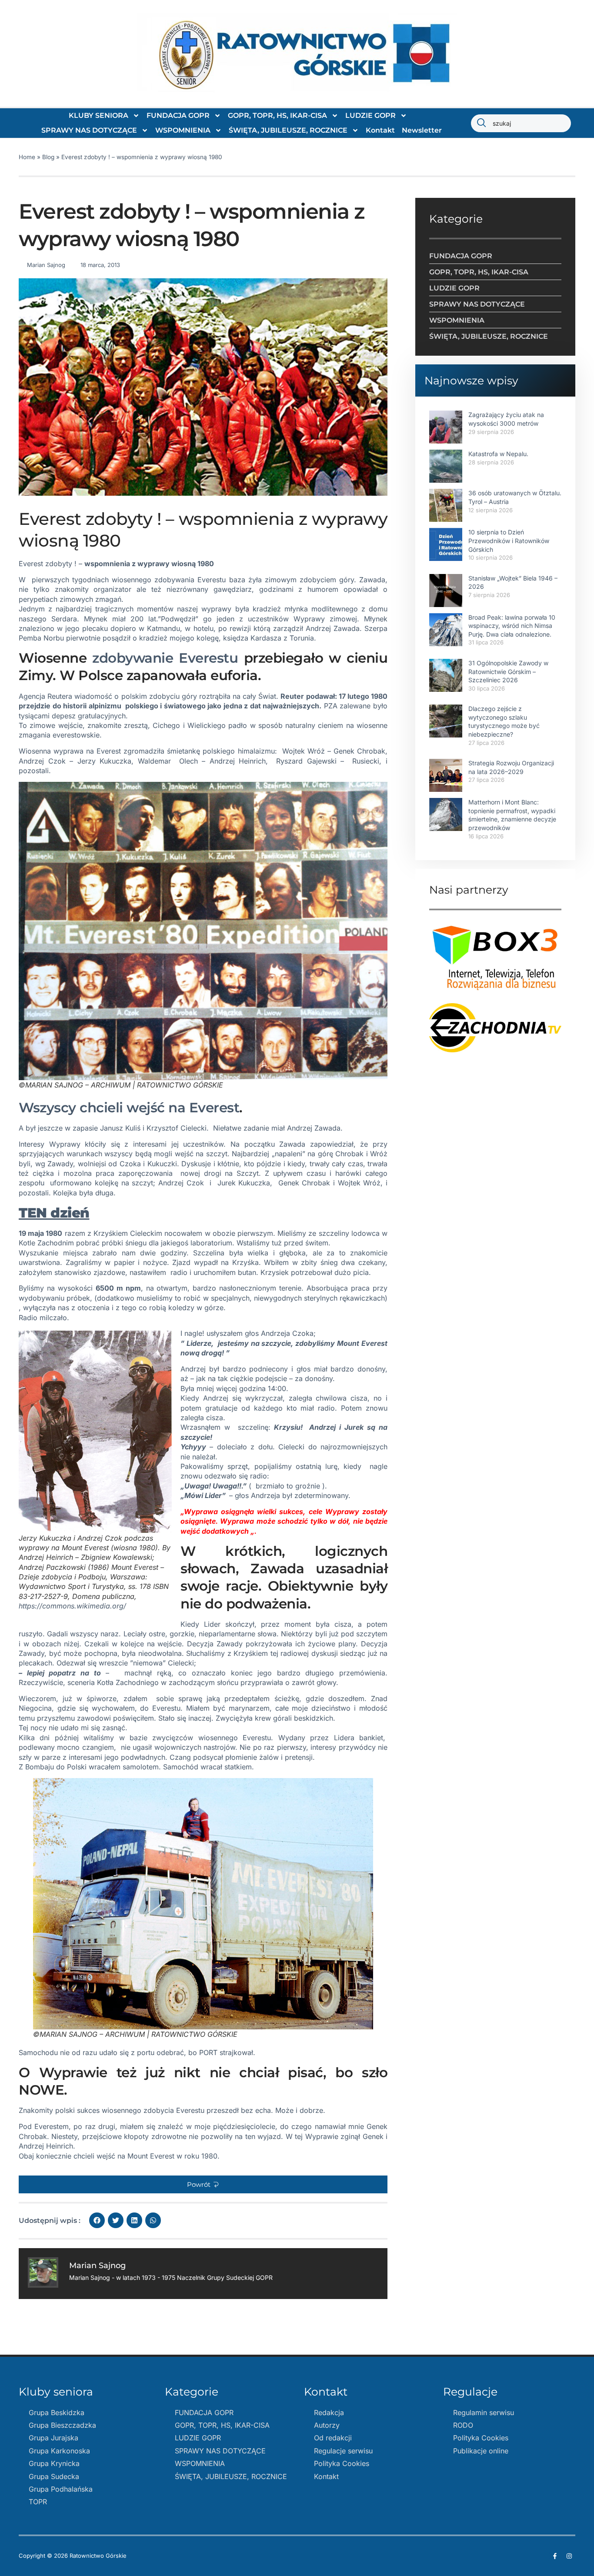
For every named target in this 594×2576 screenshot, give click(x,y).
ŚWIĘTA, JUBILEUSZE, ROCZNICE (288, 130)
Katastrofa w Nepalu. (498, 454)
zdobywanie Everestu (165, 658)
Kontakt (380, 130)
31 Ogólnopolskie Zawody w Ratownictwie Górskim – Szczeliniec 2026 (508, 671)
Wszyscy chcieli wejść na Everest (129, 1108)
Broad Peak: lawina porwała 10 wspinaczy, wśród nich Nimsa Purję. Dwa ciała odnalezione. (512, 626)
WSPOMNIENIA (183, 130)
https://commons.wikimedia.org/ (72, 1606)
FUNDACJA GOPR (178, 115)
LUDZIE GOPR (370, 115)
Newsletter (422, 130)
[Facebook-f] (555, 2556)
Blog (48, 157)
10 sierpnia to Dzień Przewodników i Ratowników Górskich (509, 541)
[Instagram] (569, 2556)
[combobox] (521, 123)
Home (27, 157)
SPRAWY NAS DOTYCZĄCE (89, 130)
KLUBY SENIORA (98, 115)
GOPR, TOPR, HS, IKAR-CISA (277, 115)
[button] (203, 2184)
